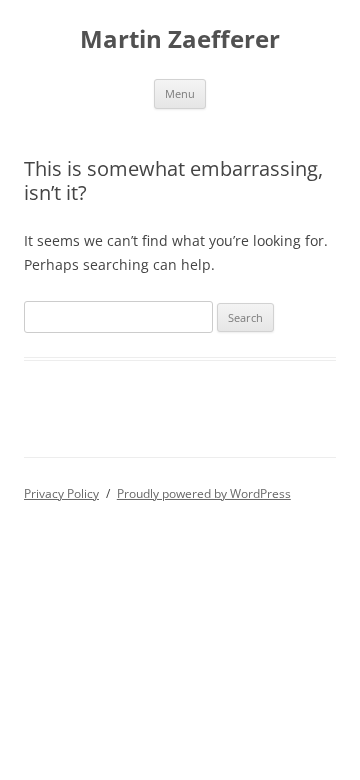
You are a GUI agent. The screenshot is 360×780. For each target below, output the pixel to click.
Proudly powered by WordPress (204, 493)
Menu (180, 93)
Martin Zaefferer (180, 39)
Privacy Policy (61, 493)
